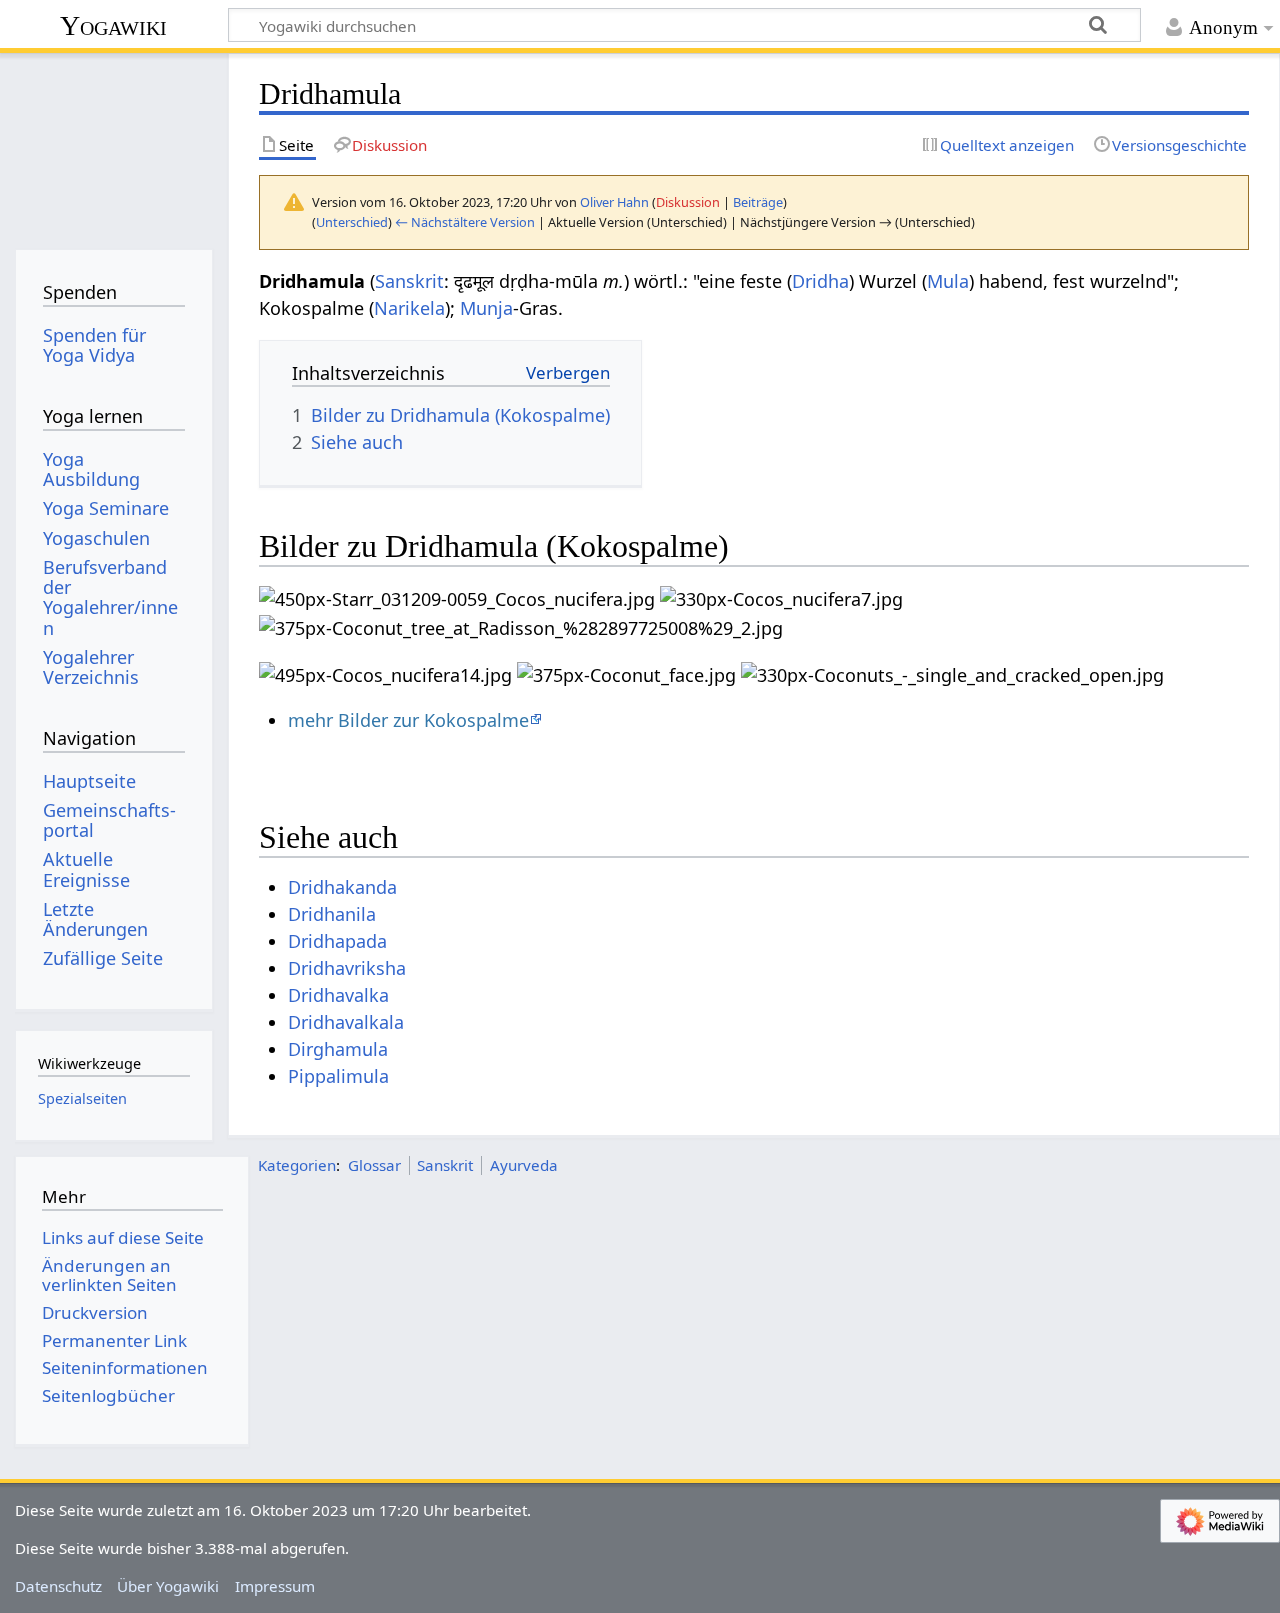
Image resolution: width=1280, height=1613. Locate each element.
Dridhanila (332, 914)
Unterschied (352, 222)
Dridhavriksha (347, 968)
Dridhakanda (342, 887)
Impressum (275, 1586)
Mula (948, 281)
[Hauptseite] (113, 147)
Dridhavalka (338, 995)
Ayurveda (524, 1165)
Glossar (374, 1165)
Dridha (820, 281)
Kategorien (297, 1165)
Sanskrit (409, 281)
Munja (486, 308)
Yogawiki (113, 25)
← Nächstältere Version (465, 222)
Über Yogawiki (168, 1586)
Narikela (409, 308)
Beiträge (758, 202)
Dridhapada (337, 941)
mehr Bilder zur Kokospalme (408, 720)
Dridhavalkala (346, 1022)
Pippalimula (338, 1076)
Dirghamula (338, 1049)
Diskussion (688, 202)
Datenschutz (58, 1586)
